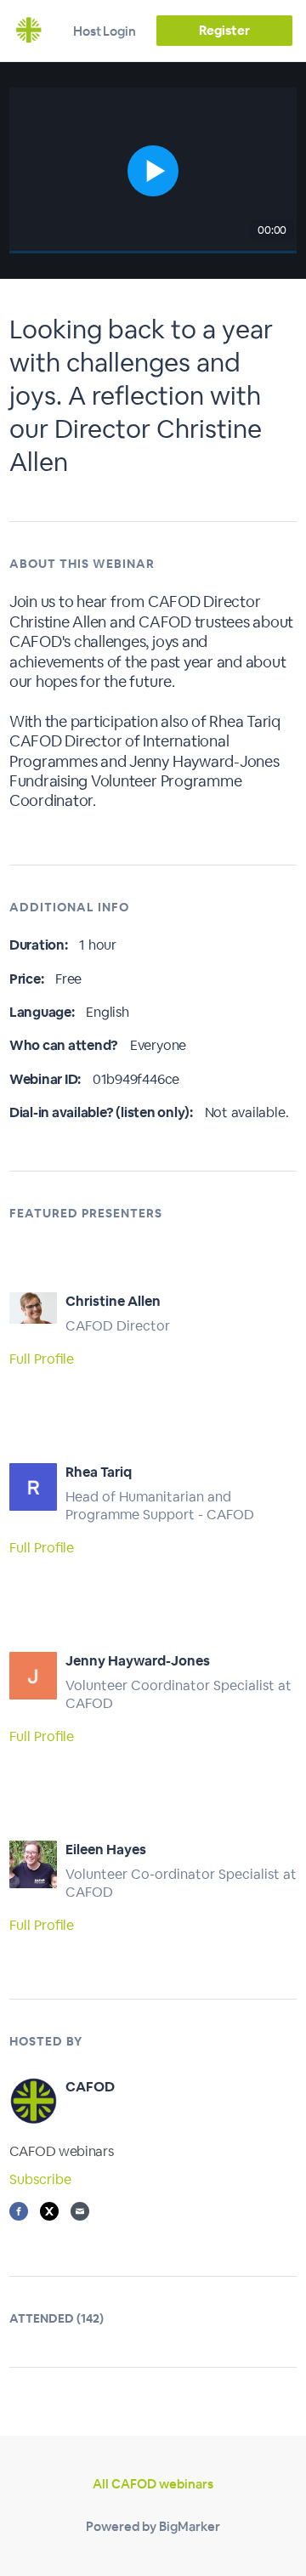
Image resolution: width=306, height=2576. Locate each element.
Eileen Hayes (106, 1850)
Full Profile (42, 1359)
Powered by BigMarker (153, 2526)
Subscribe (40, 2179)
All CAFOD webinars (153, 2484)
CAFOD (90, 2087)
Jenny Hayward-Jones (138, 1661)
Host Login (105, 31)
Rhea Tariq (99, 1472)
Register (224, 30)
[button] (153, 170)
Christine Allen (113, 1301)
